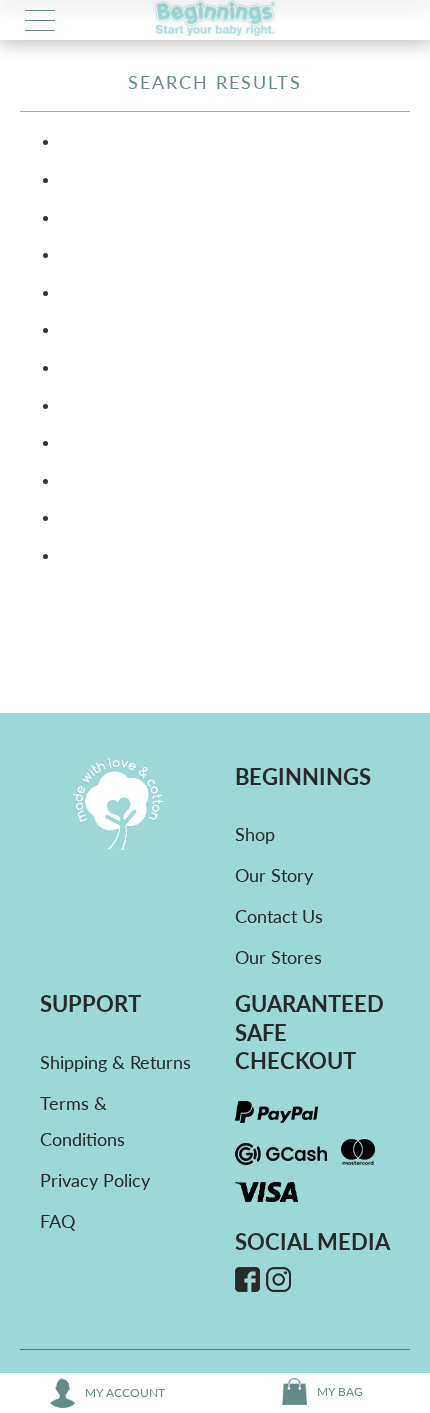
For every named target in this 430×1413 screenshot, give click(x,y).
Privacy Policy (95, 1180)
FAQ (57, 1221)
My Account (125, 1392)
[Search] (392, 20)
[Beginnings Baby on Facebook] (247, 1281)
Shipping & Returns (115, 1062)
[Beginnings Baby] (215, 20)
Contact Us (279, 916)
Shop (255, 834)
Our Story (274, 875)
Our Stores (278, 957)
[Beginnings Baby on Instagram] (278, 1281)
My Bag (340, 1391)
